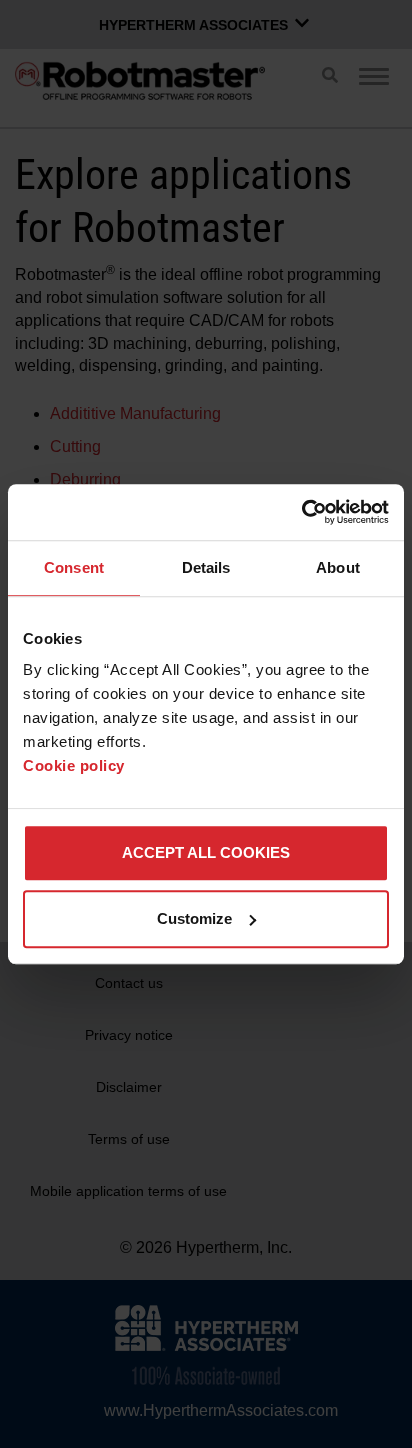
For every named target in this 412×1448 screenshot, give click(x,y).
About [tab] (338, 567)
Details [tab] (206, 567)
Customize (194, 918)
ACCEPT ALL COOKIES (206, 852)
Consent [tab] (74, 567)
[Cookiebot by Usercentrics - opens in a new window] (301, 512)
